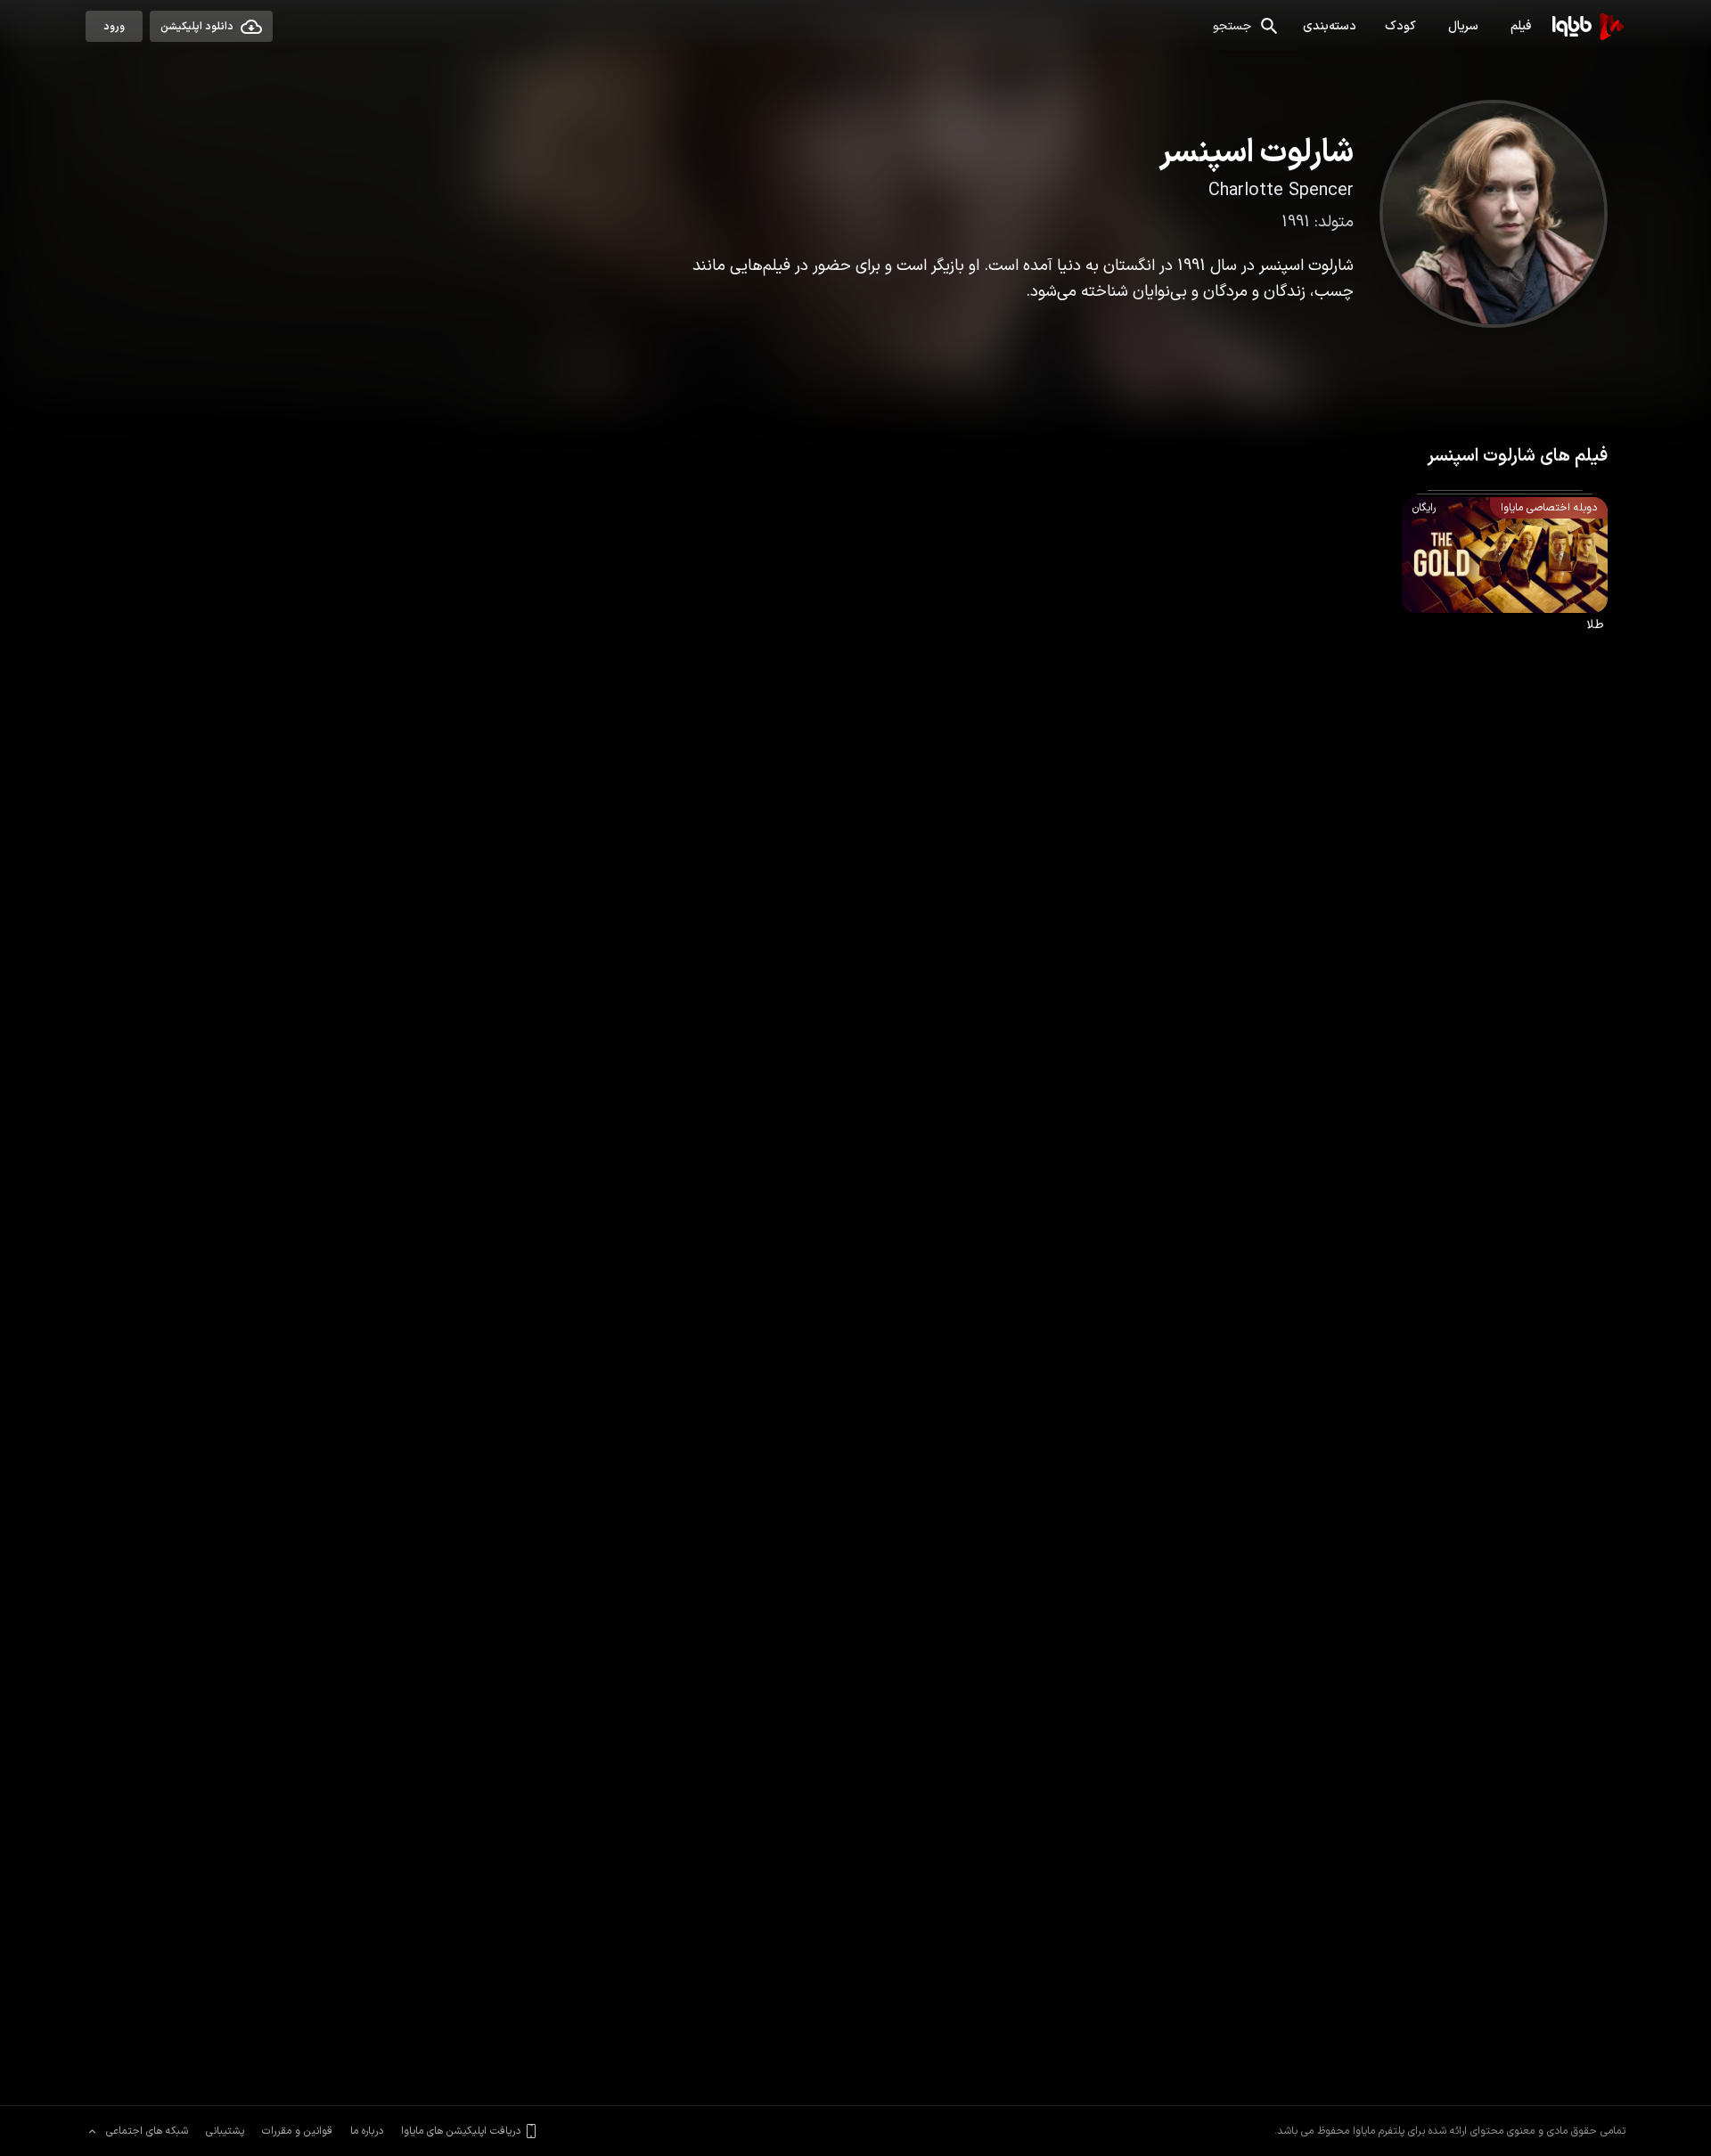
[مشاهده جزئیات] (1428, 523)
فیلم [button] (1521, 26)
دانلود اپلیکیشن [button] (197, 27)
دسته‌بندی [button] (1330, 26)
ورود (114, 27)
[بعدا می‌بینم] (1583, 523)
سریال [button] (1463, 26)
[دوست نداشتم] (1519, 523)
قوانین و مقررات (297, 2131)
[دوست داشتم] (1554, 523)
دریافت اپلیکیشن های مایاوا (461, 2131)
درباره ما (367, 2131)
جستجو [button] (1232, 26)
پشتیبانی (225, 2131)
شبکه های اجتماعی (147, 2131)
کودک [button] (1400, 26)
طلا (1589, 556)
